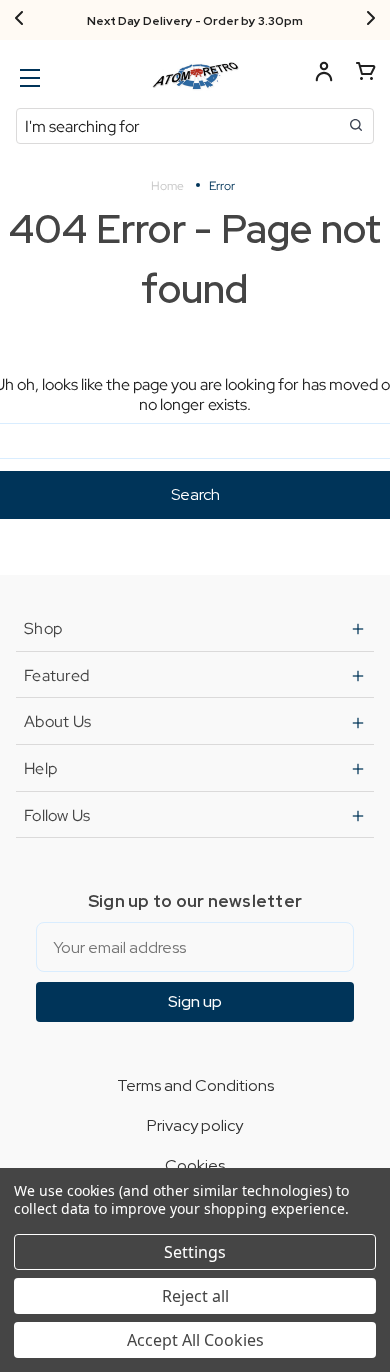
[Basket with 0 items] (366, 74)
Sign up (195, 1001)
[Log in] (324, 74)
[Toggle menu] (27, 77)
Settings (195, 1252)
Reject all (195, 1296)
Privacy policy (195, 1125)
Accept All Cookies (195, 1340)
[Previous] (19, 20)
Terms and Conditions (195, 1085)
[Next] (371, 20)
